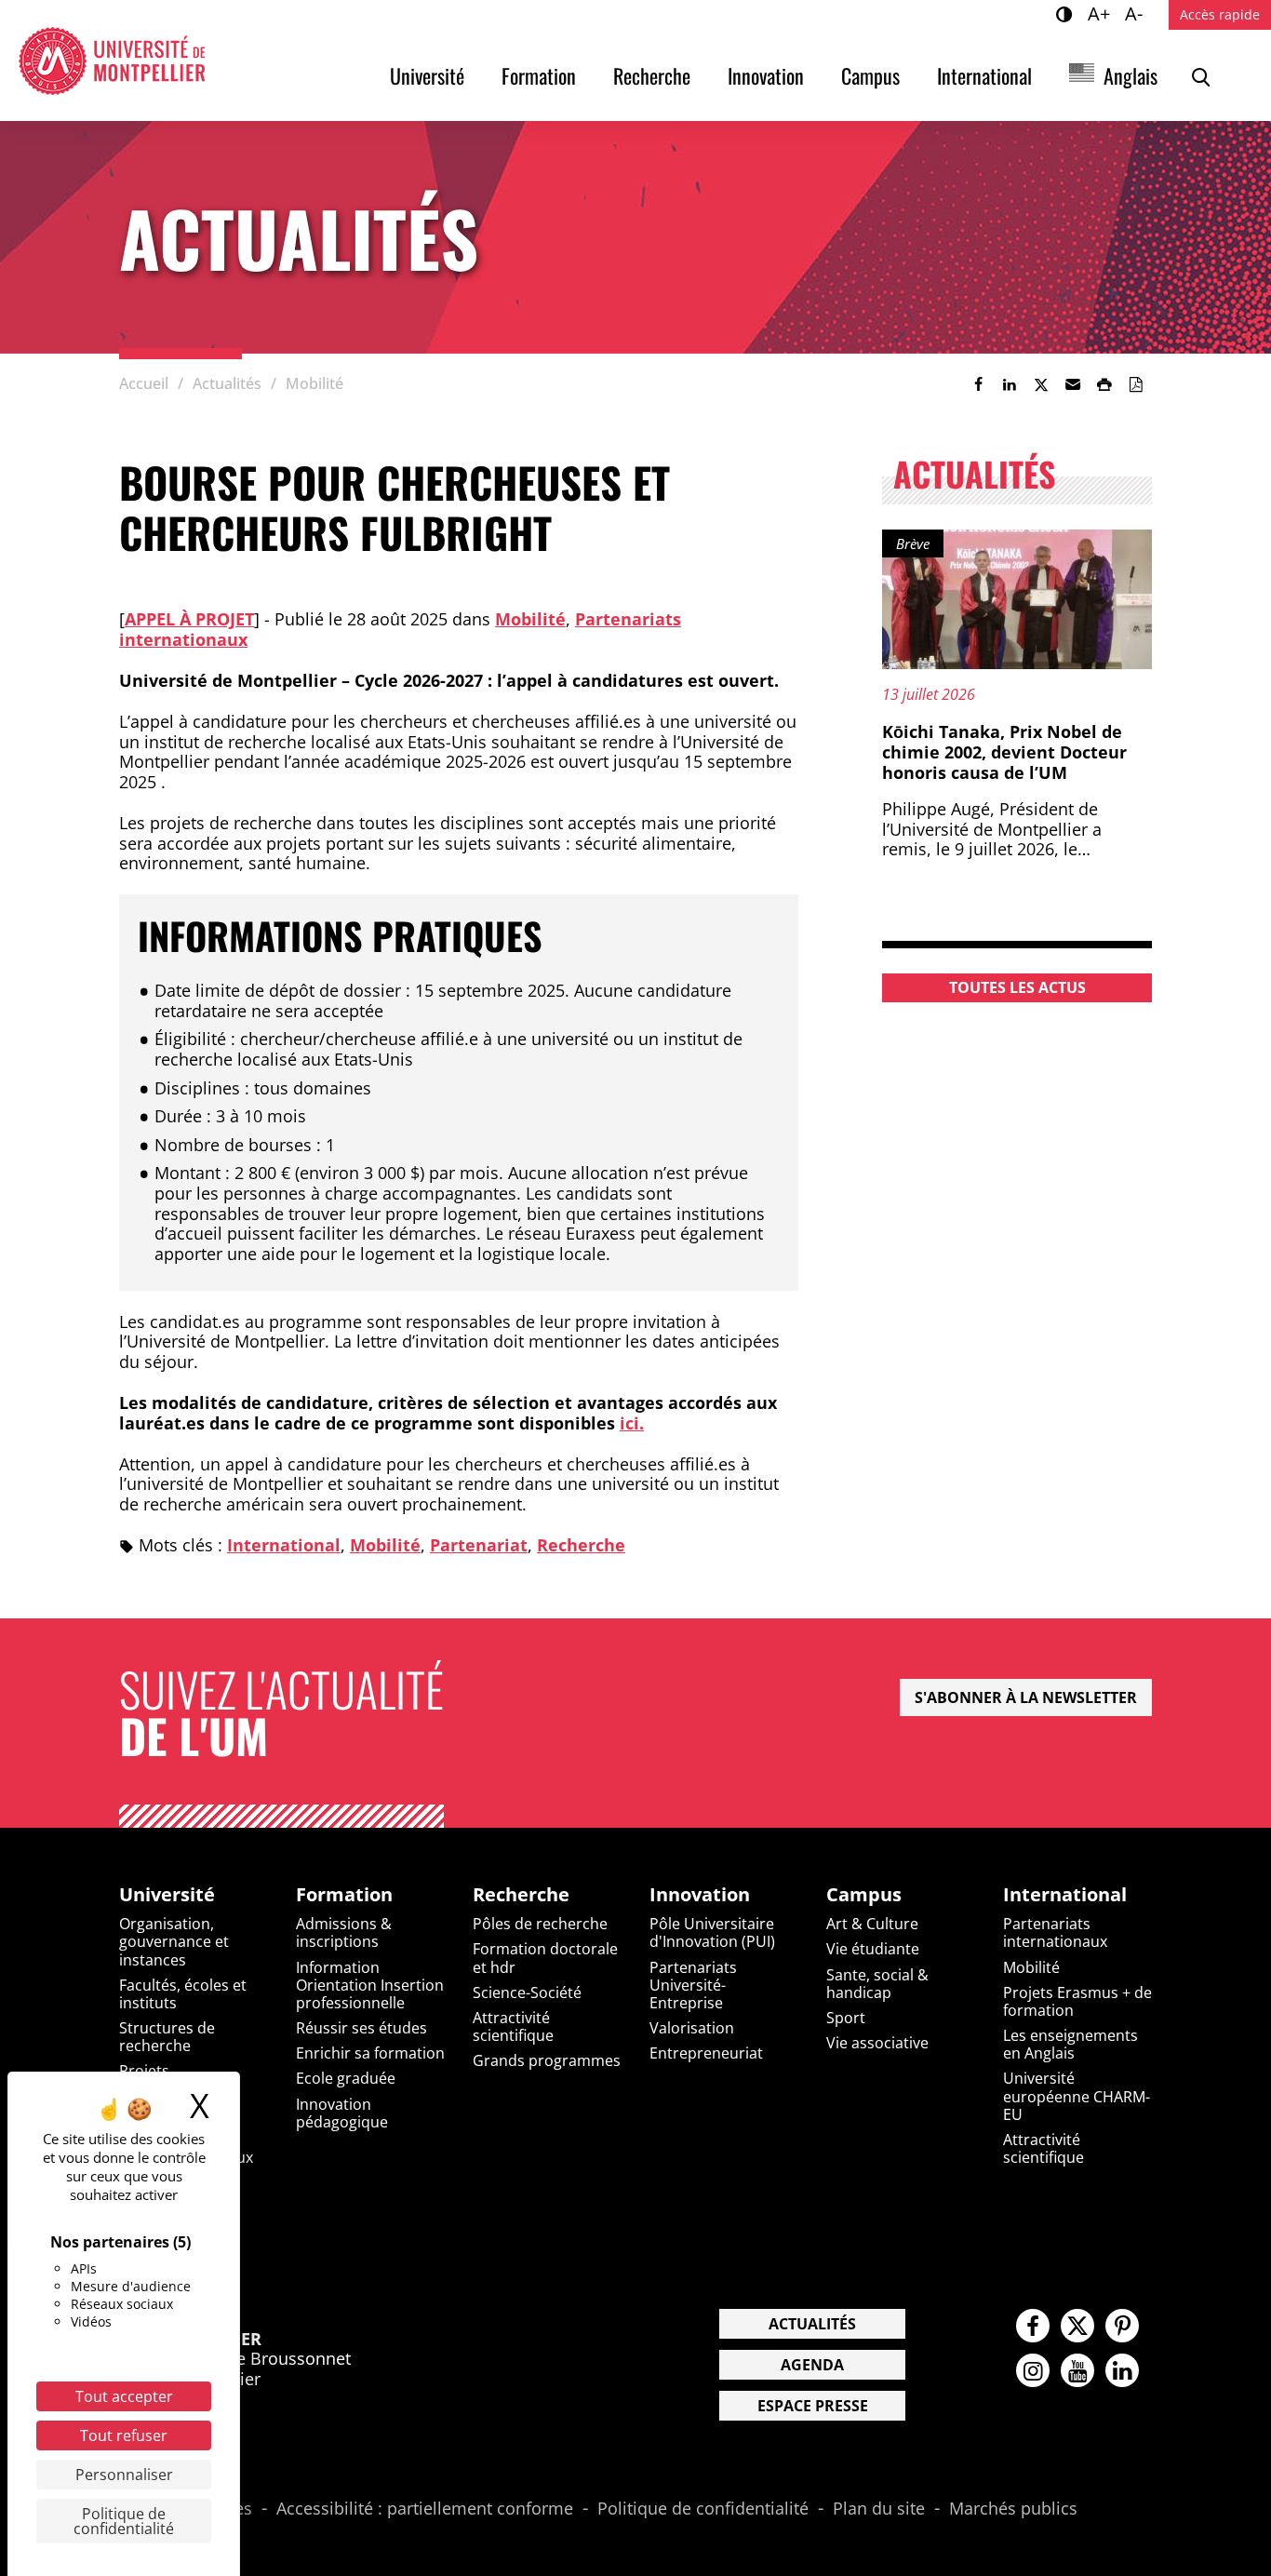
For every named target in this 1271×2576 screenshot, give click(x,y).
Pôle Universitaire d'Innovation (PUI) (712, 1932)
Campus (870, 75)
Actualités (812, 2324)
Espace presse (813, 2406)
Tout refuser (124, 2435)
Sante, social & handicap (877, 1984)
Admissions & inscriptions (344, 1932)
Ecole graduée (346, 2078)
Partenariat (479, 1545)
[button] (1073, 384)
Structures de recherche (167, 2037)
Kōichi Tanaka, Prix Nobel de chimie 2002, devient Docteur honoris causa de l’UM (1004, 751)
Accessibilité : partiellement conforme (425, 2509)
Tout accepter (124, 2396)
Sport (846, 2018)
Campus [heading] (864, 1895)
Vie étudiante (873, 1949)
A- (1137, 13)
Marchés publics (1013, 2509)
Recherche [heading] (521, 1895)
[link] (978, 384)
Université (427, 75)
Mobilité (530, 619)
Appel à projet (189, 619)
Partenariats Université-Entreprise (693, 1985)
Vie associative (877, 2043)
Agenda (812, 2365)
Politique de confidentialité (703, 2509)
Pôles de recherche (540, 1924)
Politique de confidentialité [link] (124, 2521)
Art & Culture (872, 1924)
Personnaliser (124, 2475)
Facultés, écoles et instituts (183, 1994)
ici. (632, 1423)
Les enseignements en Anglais (1070, 2044)
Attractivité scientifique (513, 2026)
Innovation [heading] (700, 1895)
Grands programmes (547, 2060)
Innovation (766, 75)
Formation (539, 75)
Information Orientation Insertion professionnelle (370, 1985)
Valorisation (692, 2028)
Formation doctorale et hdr (545, 1958)
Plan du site (879, 2509)
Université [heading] (167, 1895)
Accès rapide (1220, 14)
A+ (1102, 13)
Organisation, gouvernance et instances (174, 1941)
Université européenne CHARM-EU (1077, 2096)
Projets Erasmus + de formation (1077, 2001)
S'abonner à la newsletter (1026, 1697)
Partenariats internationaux (1055, 1932)
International (984, 75)
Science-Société (527, 1992)
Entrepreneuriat (706, 2053)
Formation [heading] (344, 1895)
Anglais (1131, 75)
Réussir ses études (361, 2028)
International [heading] (1065, 1895)
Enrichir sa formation (370, 2053)
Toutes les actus (1017, 987)
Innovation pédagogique (342, 2113)
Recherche (652, 75)
